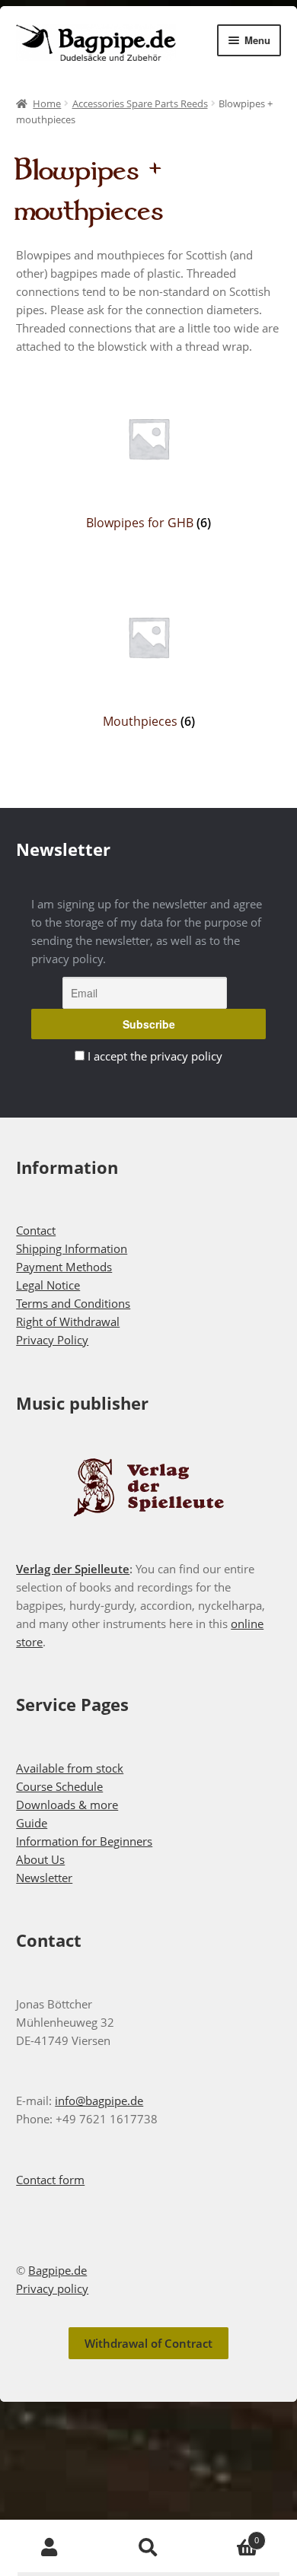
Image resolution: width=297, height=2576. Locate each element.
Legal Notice (48, 1285)
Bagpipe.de (57, 2270)
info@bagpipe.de (99, 2101)
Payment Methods (64, 1267)
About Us (40, 1859)
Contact (36, 1230)
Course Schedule (59, 1786)
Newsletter (44, 1878)
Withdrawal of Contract (148, 2343)
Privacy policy (52, 2288)
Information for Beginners (84, 1841)
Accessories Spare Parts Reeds (140, 103)
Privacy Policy (52, 1340)
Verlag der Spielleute (73, 1569)
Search (148, 2548)
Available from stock (70, 1768)
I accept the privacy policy (155, 1056)
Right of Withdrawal (68, 1321)
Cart (228, 2535)
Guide (32, 1823)
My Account (49, 2548)
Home (47, 103)
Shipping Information (72, 1248)
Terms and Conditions (73, 1303)
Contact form (50, 2180)
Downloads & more (67, 1805)
